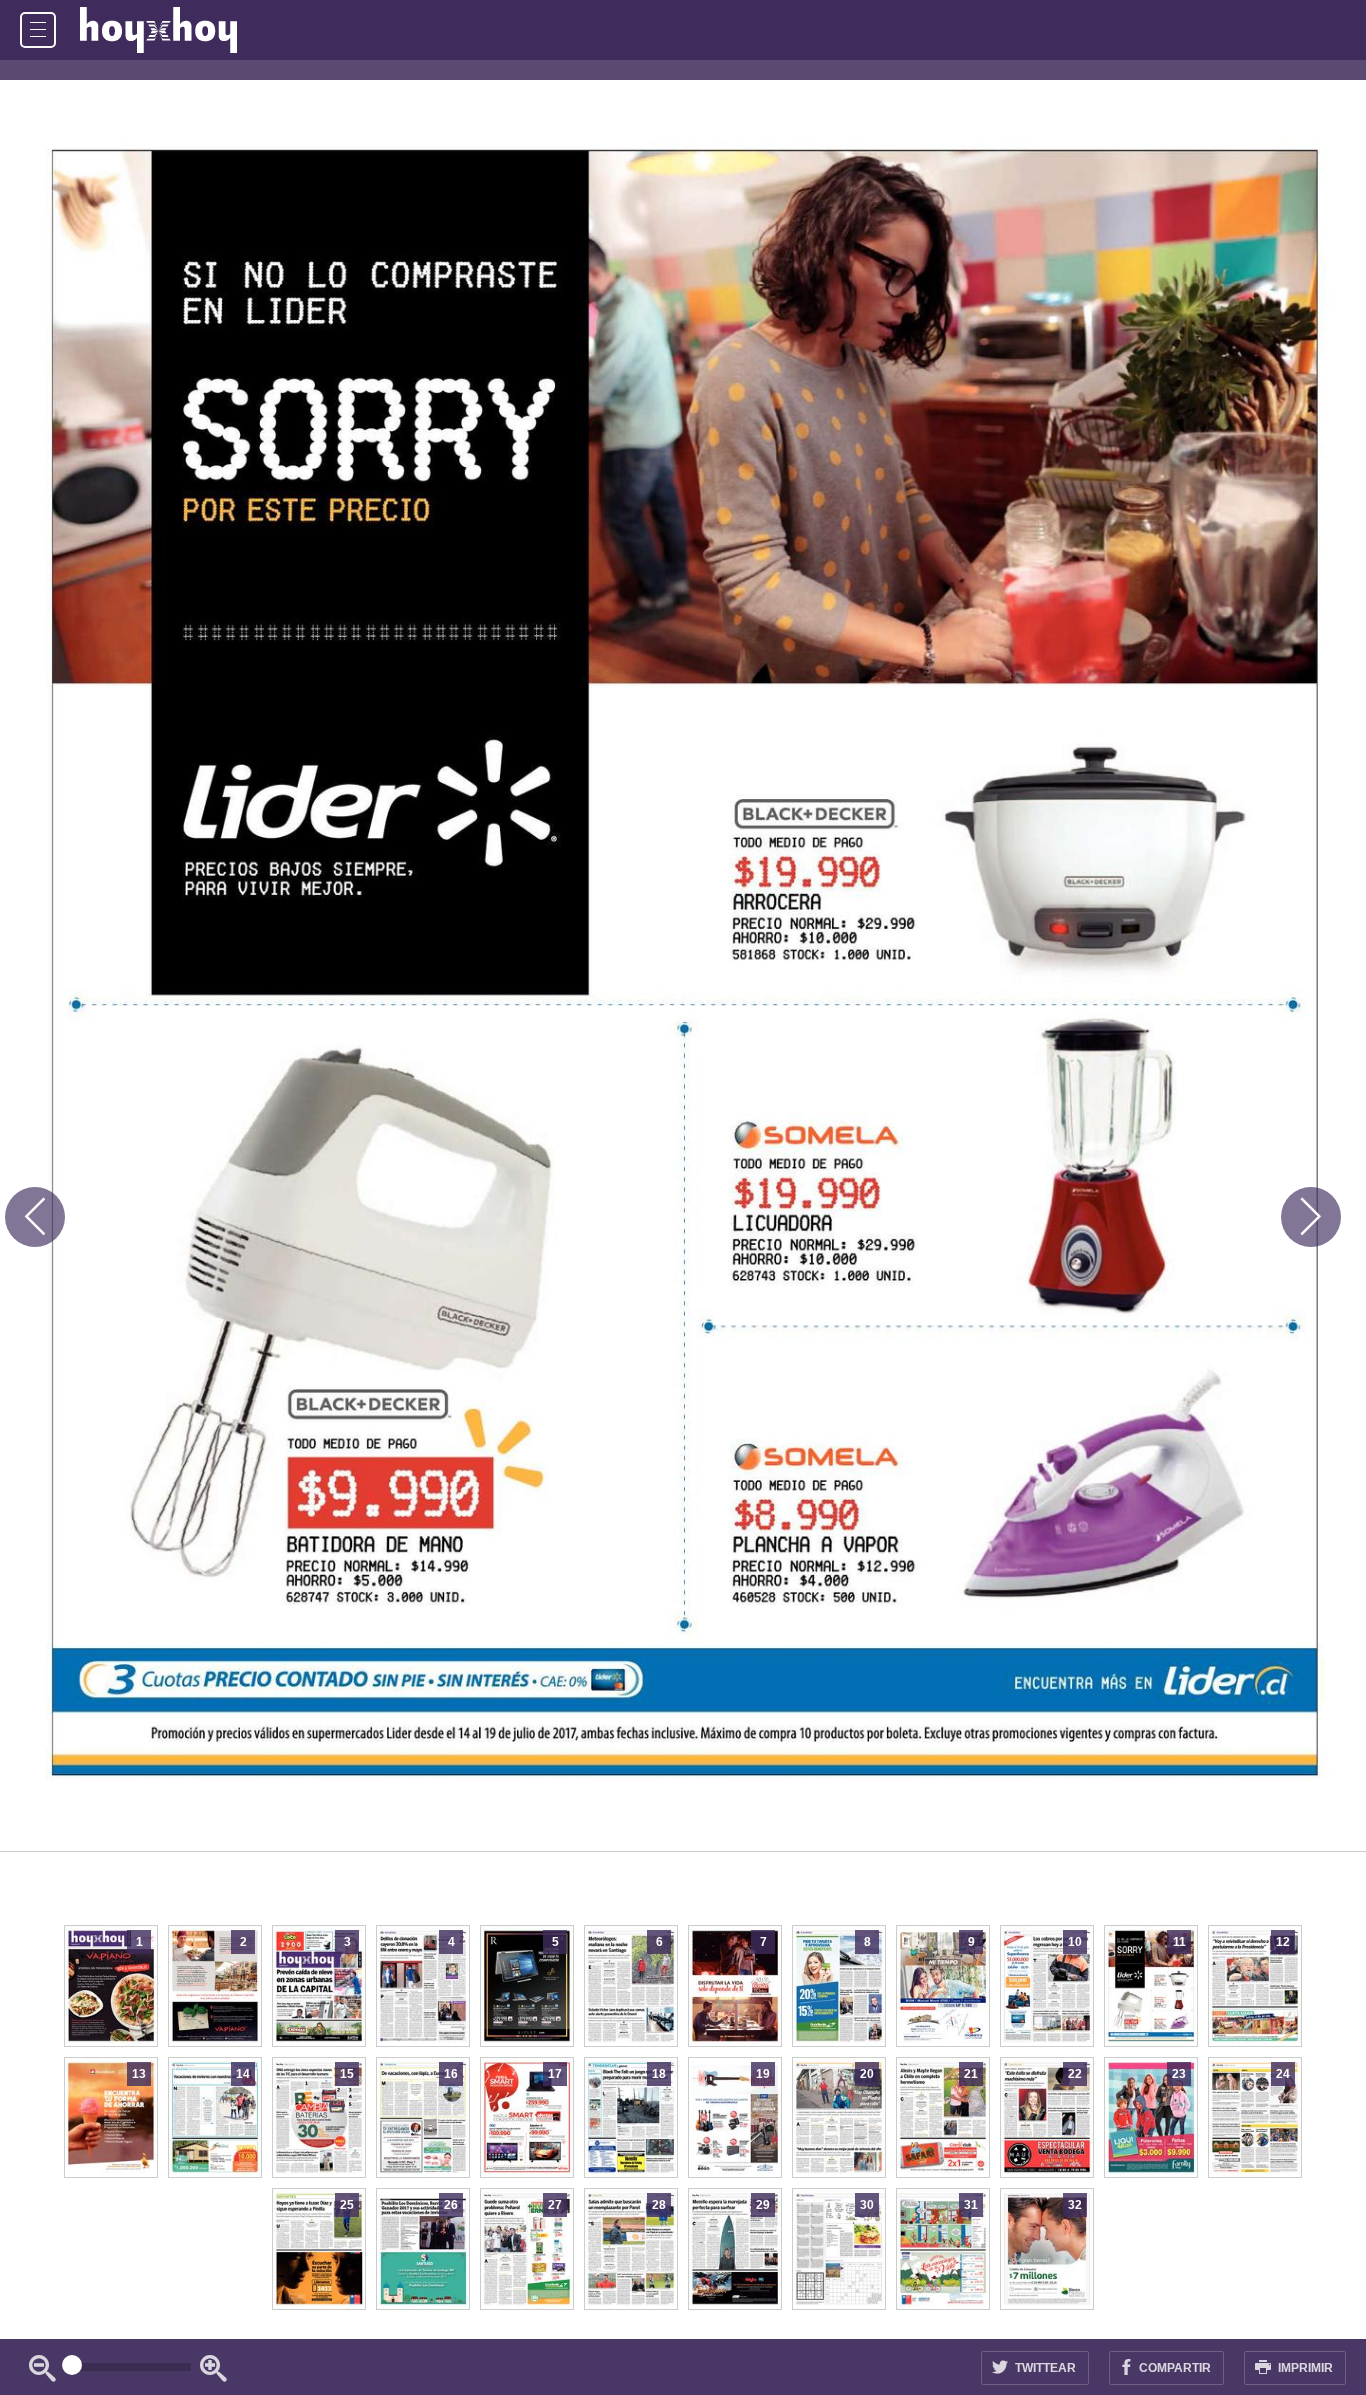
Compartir (1173, 2368)
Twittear (1044, 2368)
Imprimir (1304, 2368)
